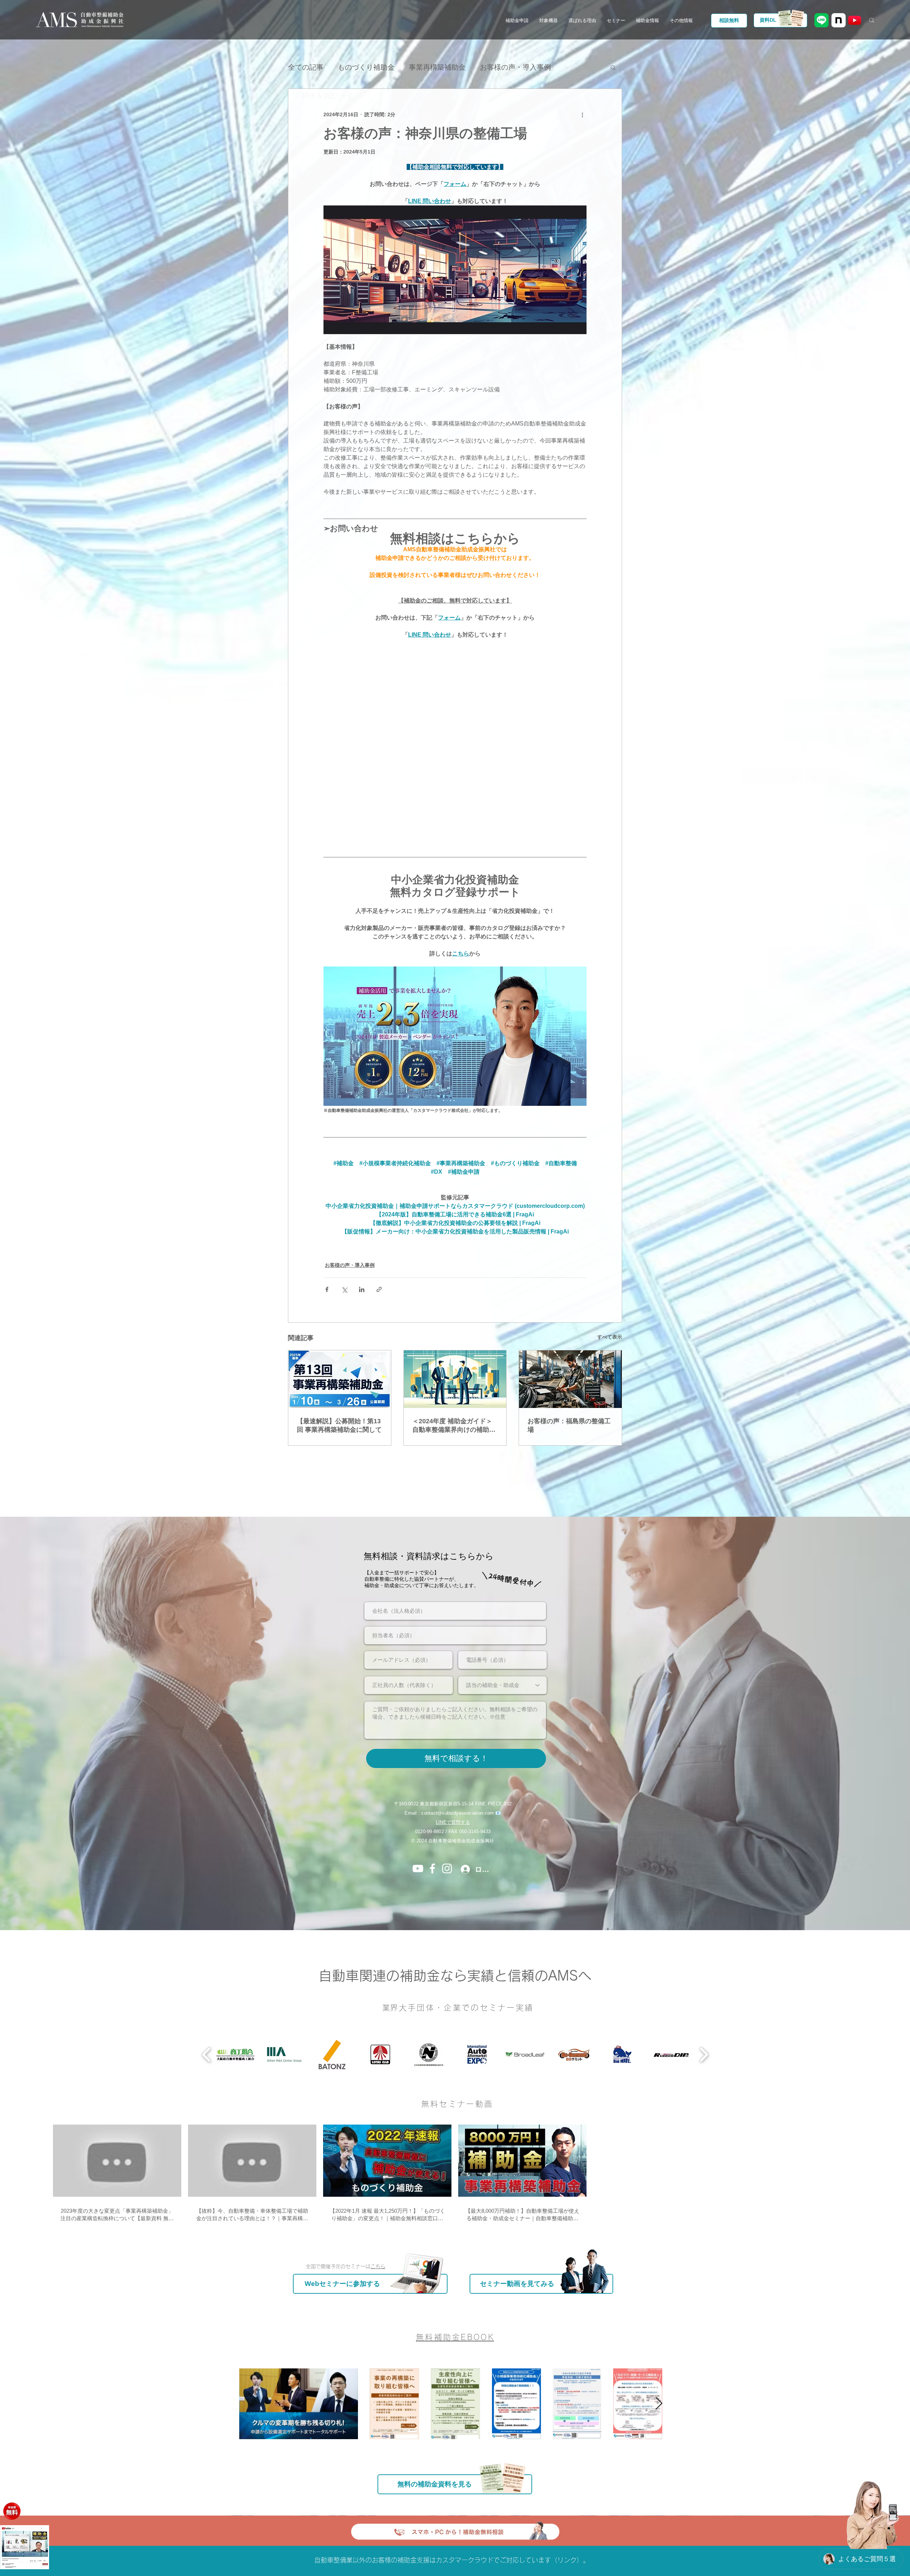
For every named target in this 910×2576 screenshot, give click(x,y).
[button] (517, 21)
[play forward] (704, 2055)
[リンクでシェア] (379, 1289)
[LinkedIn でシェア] (362, 1289)
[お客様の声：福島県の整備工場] (570, 1379)
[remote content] (455, 745)
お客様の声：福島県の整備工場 (569, 1425)
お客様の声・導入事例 (350, 1265)
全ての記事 (306, 67)
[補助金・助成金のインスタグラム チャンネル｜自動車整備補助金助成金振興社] (447, 1868)
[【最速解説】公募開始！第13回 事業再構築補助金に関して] (340, 1379)
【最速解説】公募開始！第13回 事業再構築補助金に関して (339, 1425)
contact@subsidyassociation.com (457, 1813)
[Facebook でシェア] (327, 1289)
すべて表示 (610, 1337)
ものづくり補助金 (366, 67)
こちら (378, 2266)
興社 (490, 1841)
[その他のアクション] (582, 114)
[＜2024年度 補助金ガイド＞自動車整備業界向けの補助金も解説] (455, 1379)
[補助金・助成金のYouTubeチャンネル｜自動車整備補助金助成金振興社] (418, 1868)
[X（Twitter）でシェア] (344, 1289)
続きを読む (498, 67)
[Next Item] (659, 2404)
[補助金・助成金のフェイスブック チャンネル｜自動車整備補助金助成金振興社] (432, 1868)
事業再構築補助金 (437, 67)
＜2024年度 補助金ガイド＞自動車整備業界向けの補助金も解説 (454, 1426)
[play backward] (207, 2055)
